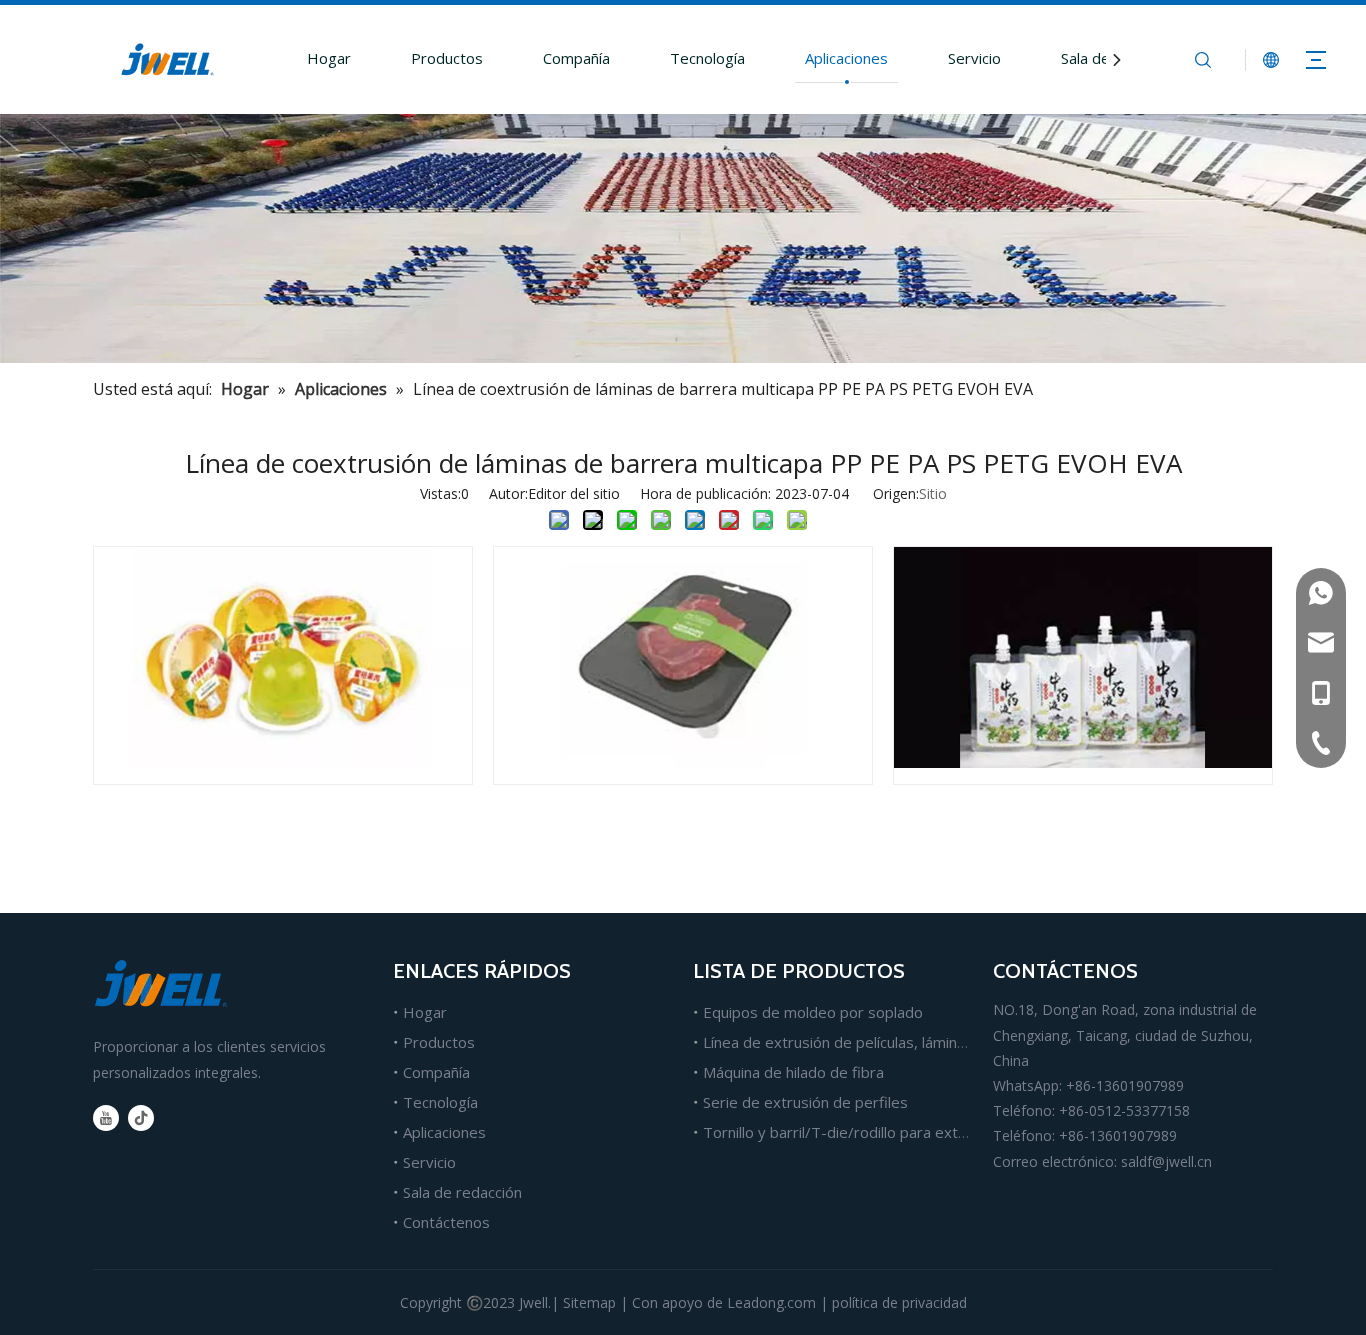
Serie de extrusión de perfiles (805, 1102)
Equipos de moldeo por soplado (813, 1012)
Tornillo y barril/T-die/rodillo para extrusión (851, 1132)
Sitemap (589, 1302)
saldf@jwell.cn (1166, 1161)
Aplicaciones (846, 58)
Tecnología (707, 58)
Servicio (974, 58)
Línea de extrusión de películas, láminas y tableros (875, 1042)
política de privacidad (899, 1302)
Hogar (329, 58)
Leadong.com (771, 1302)
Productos (447, 58)
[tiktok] (141, 1118)
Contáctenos (446, 1222)
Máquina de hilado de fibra (793, 1072)
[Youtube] (106, 1118)
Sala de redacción (462, 1192)
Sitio (933, 493)
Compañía (576, 58)
